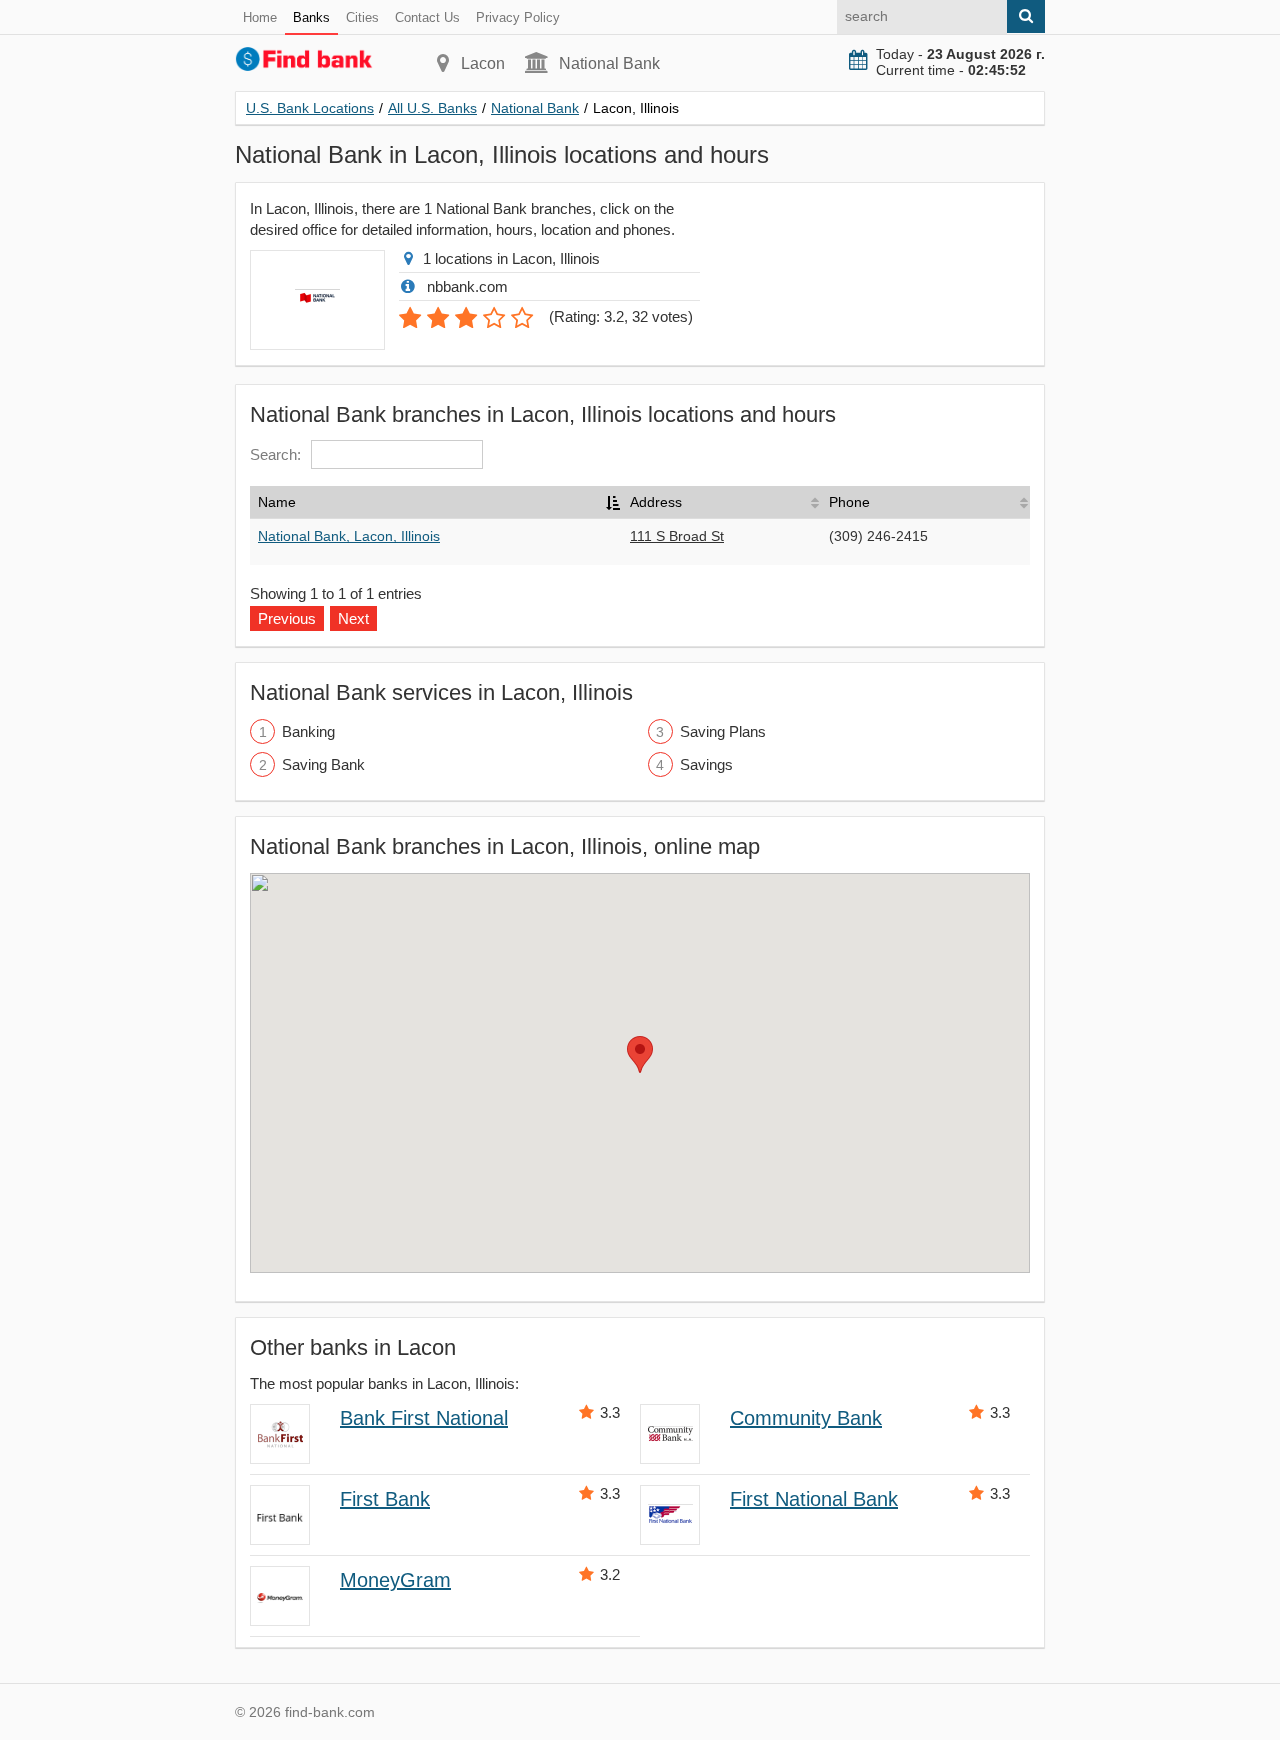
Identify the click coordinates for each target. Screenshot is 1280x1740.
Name (277, 502)
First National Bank (814, 1499)
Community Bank (806, 1418)
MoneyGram (395, 1580)
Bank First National (424, 1418)
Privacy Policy (518, 17)
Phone (849, 502)
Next (353, 618)
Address (656, 502)
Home (260, 17)
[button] (640, 1054)
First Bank (385, 1499)
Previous (287, 618)
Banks (311, 17)
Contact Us (427, 17)
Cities (362, 17)
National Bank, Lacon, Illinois (349, 536)
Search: (275, 454)
